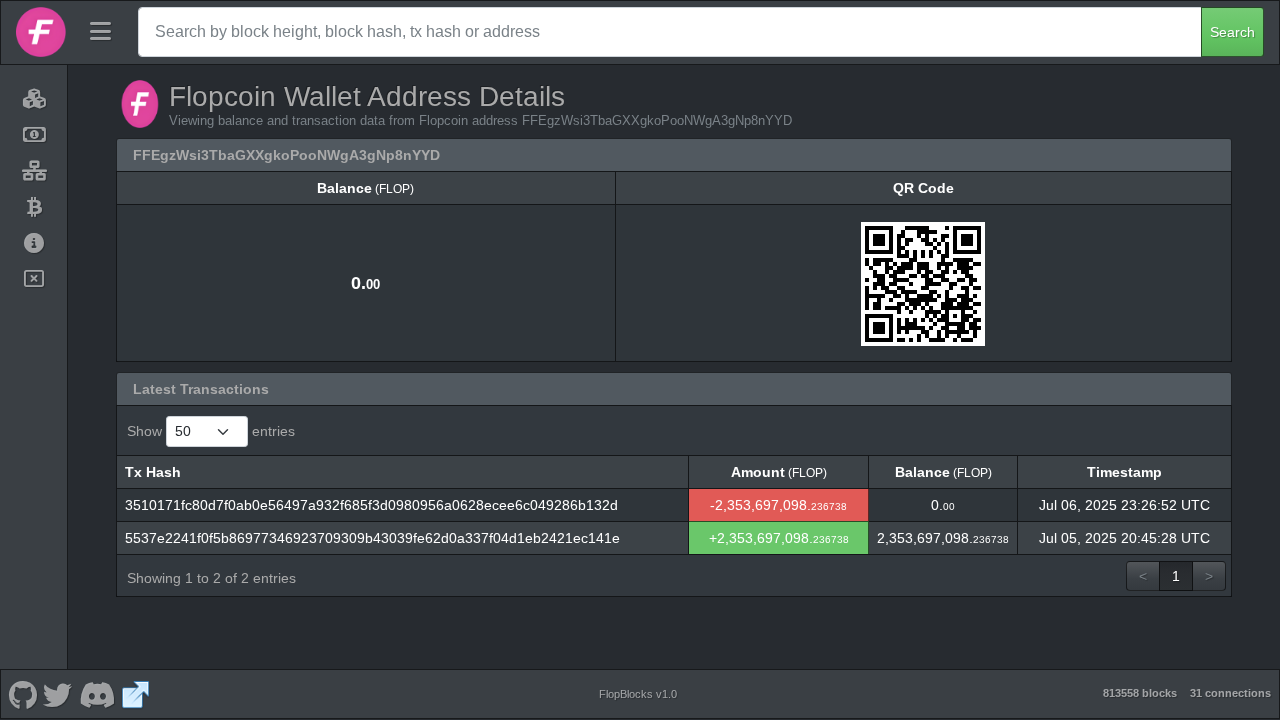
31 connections (1230, 693)
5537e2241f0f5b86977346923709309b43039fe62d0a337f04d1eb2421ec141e (372, 538)
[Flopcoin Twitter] (58, 694)
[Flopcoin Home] (41, 32)
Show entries (211, 431)
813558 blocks (1140, 693)
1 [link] (1176, 576)
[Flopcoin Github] (22, 694)
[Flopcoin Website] (136, 694)
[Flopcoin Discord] (96, 694)
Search (1232, 32)
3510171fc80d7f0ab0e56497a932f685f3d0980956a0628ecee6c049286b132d (371, 505)
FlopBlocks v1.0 (638, 694)
